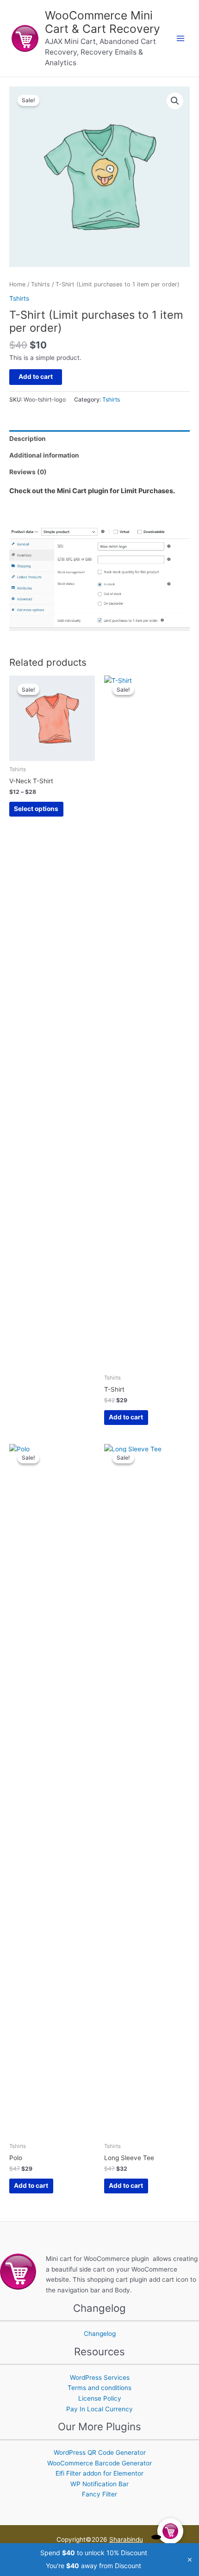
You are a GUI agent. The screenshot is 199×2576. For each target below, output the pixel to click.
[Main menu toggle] (181, 39)
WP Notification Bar (99, 2484)
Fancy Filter (99, 2494)
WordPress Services (100, 2378)
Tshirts (40, 284)
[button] (175, 101)
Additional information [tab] (44, 455)
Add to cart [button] (126, 1417)
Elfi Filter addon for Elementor (99, 2473)
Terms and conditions (99, 2388)
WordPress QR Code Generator (100, 2452)
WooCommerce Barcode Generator (99, 2463)
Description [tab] (28, 439)
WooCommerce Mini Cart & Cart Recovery (103, 22)
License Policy (100, 2398)
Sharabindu (126, 2539)
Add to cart (36, 377)
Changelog (100, 2334)
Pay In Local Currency (99, 2409)
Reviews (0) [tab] (28, 472)
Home (17, 284)
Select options (36, 809)
